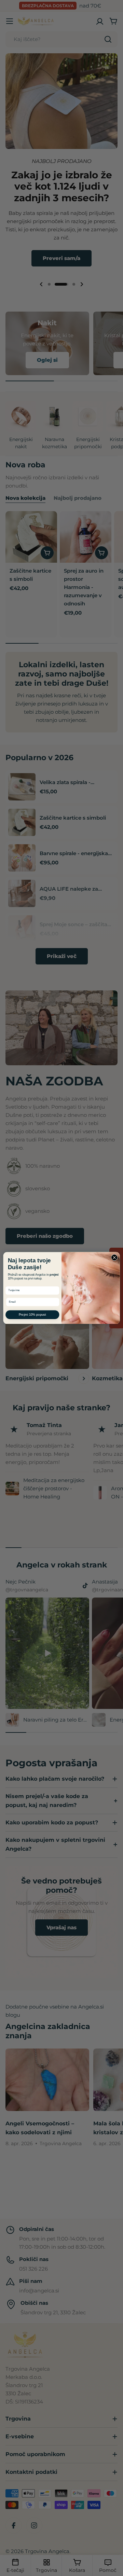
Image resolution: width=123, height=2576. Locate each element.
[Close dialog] (114, 1257)
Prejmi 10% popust (32, 1314)
